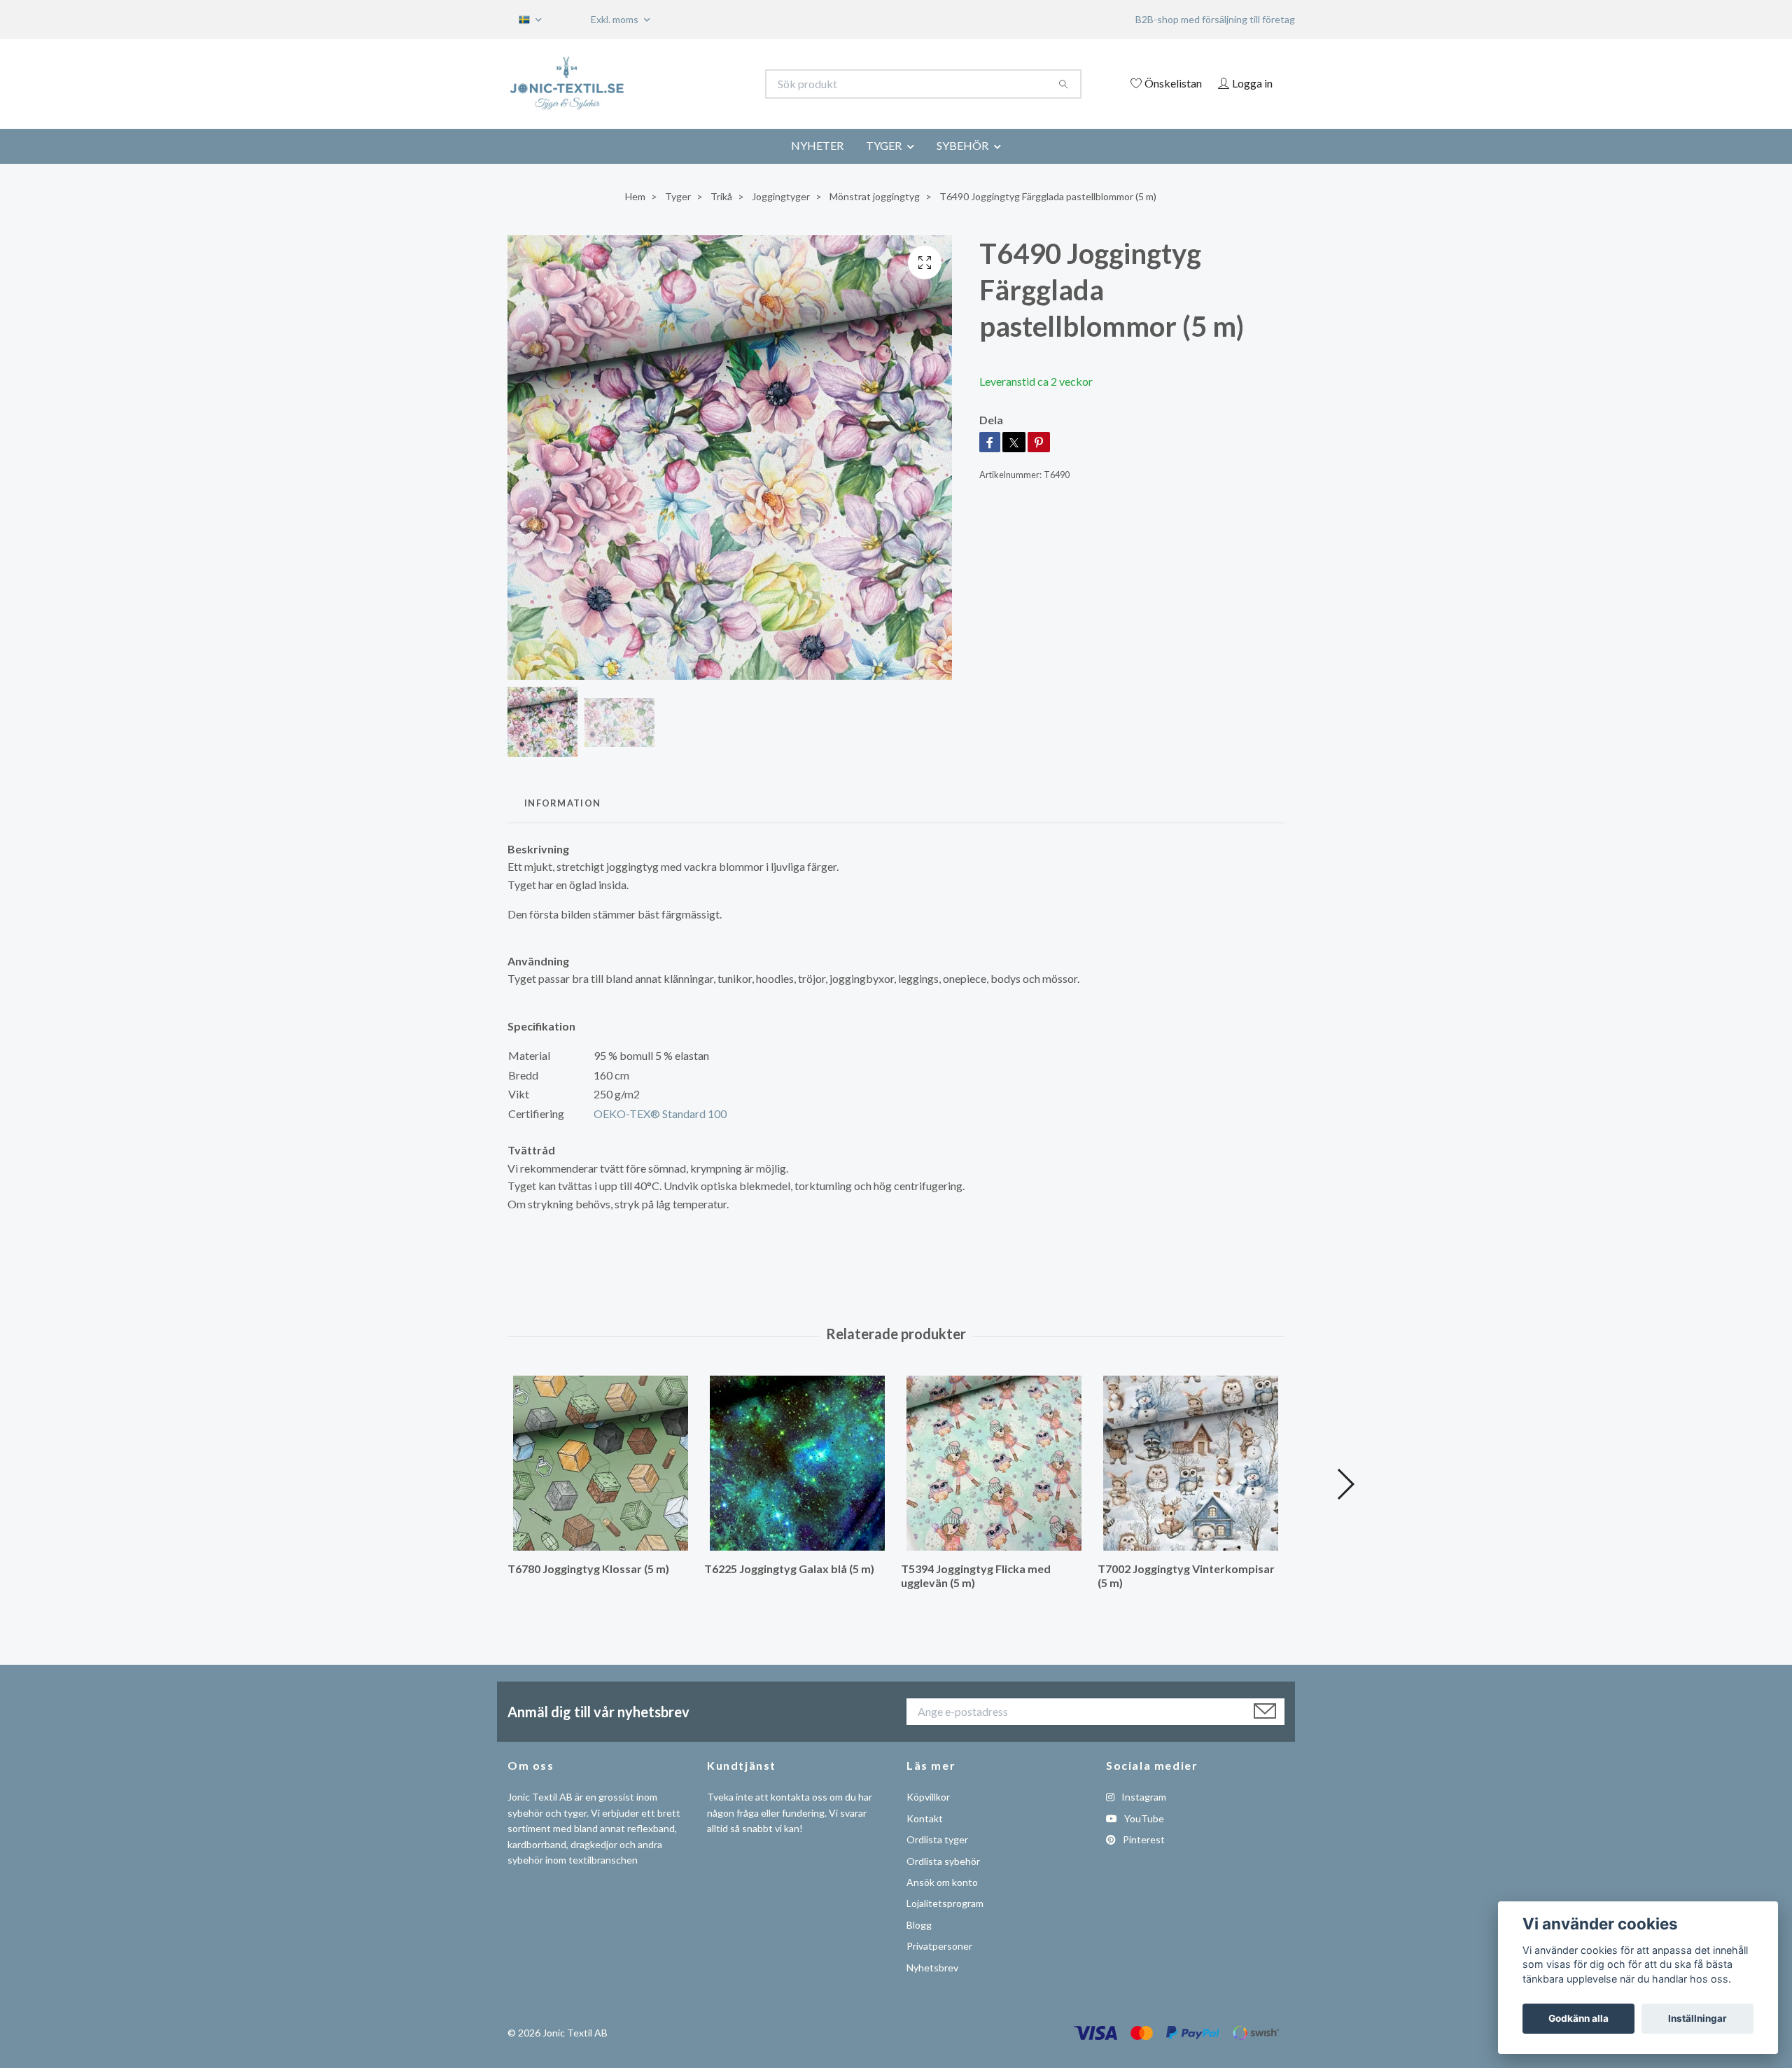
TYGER (884, 145)
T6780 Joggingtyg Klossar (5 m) (588, 1569)
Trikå (721, 196)
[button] (1345, 1484)
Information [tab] (562, 803)
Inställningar (1697, 2018)
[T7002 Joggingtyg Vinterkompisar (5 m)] (1191, 1463)
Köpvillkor (928, 1797)
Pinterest (1143, 1839)
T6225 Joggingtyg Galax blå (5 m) (789, 1569)
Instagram (1143, 1797)
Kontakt (925, 1818)
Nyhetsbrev (932, 1968)
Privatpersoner (939, 1946)
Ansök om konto (942, 1882)
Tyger (678, 196)
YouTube (1143, 1818)
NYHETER (817, 145)
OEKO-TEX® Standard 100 (660, 1113)
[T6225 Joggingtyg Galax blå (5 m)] (797, 1463)
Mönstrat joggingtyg (875, 196)
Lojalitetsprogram (945, 1903)
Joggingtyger (781, 196)
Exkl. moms (616, 19)
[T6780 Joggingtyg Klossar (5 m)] (601, 1463)
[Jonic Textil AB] (702, 84)
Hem (635, 196)
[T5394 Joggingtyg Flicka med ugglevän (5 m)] (994, 1463)
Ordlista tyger (937, 1839)
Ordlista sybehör (943, 1861)
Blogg (919, 1925)
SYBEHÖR (962, 145)
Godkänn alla (1578, 2018)
